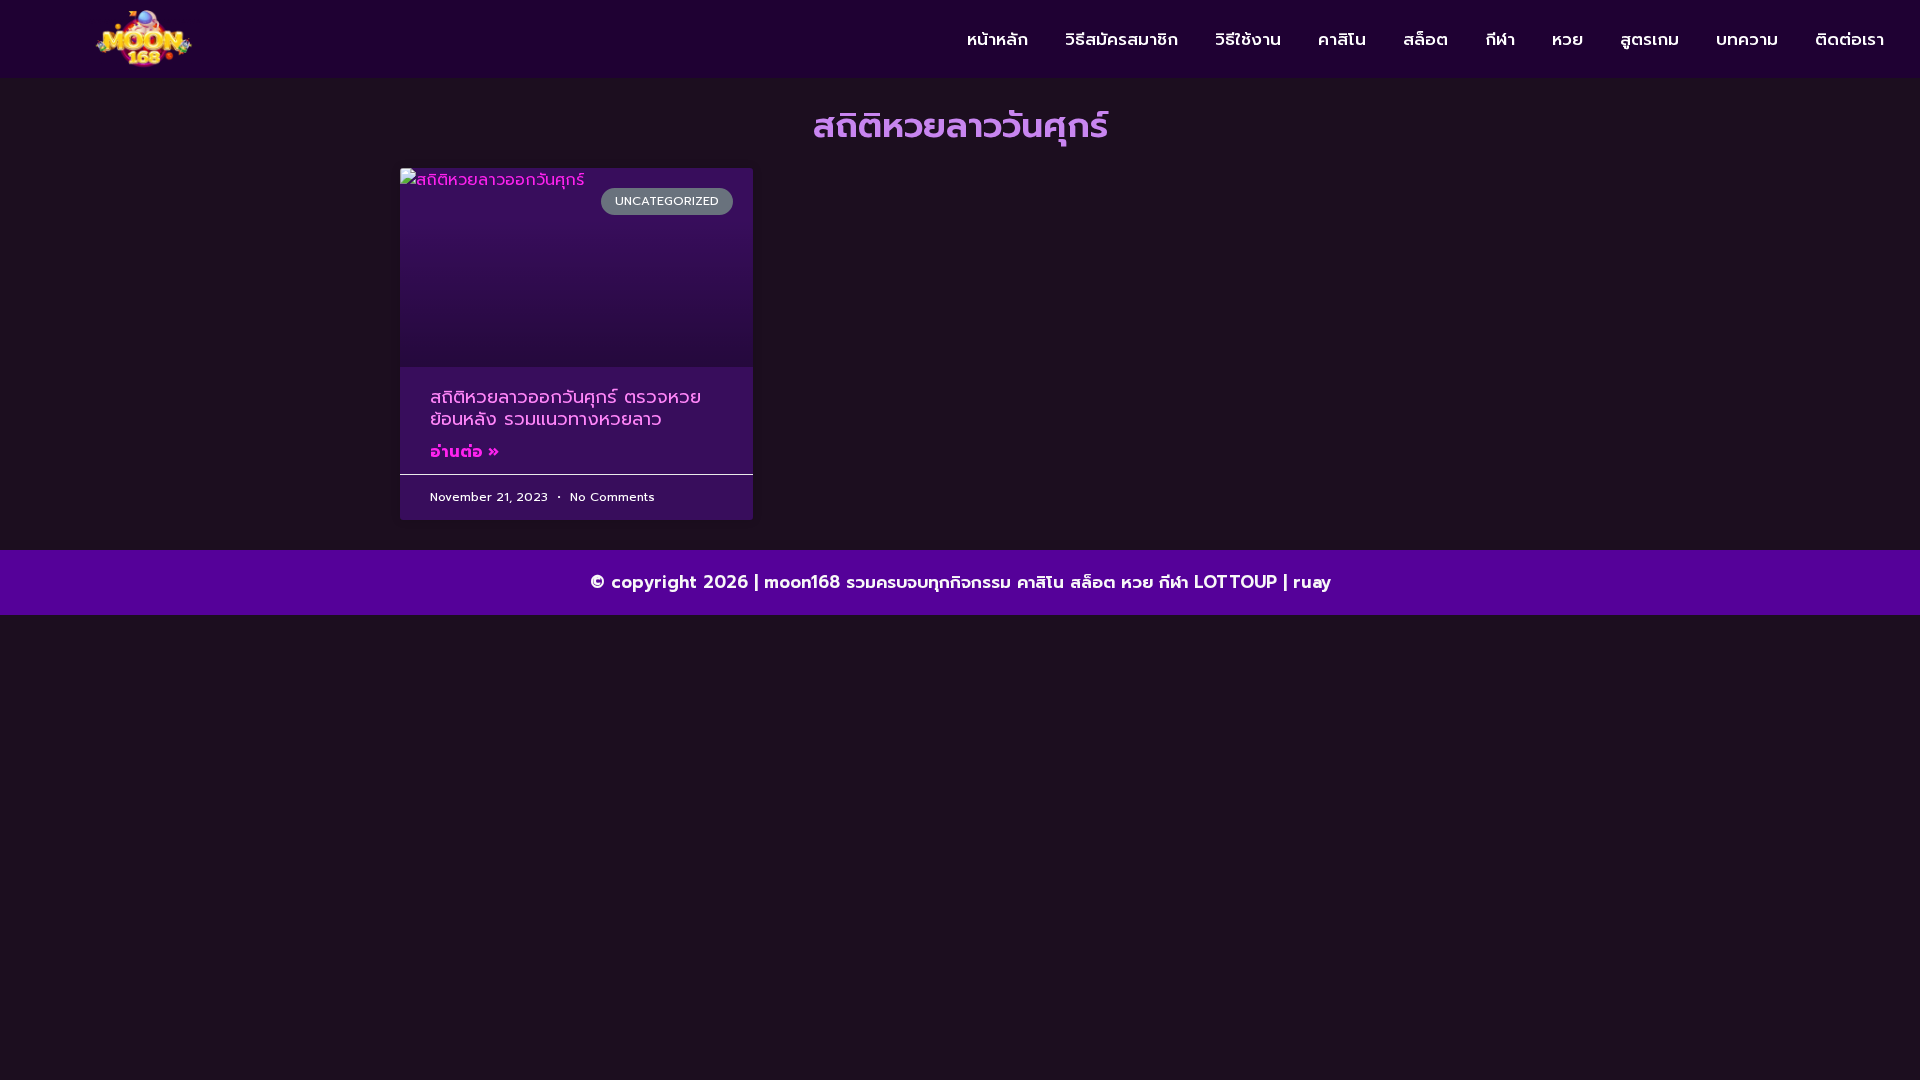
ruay (1312, 582)
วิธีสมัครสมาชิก (1121, 39)
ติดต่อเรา (1849, 39)
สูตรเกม (1649, 39)
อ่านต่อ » (464, 452)
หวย (1567, 39)
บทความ (1747, 39)
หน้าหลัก (997, 39)
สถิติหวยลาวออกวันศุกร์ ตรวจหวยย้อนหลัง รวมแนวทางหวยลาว (565, 408)
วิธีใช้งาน (1248, 39)
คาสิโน (1342, 39)
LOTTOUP (1235, 582)
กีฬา (1500, 39)
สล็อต (1425, 39)
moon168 (802, 582)
